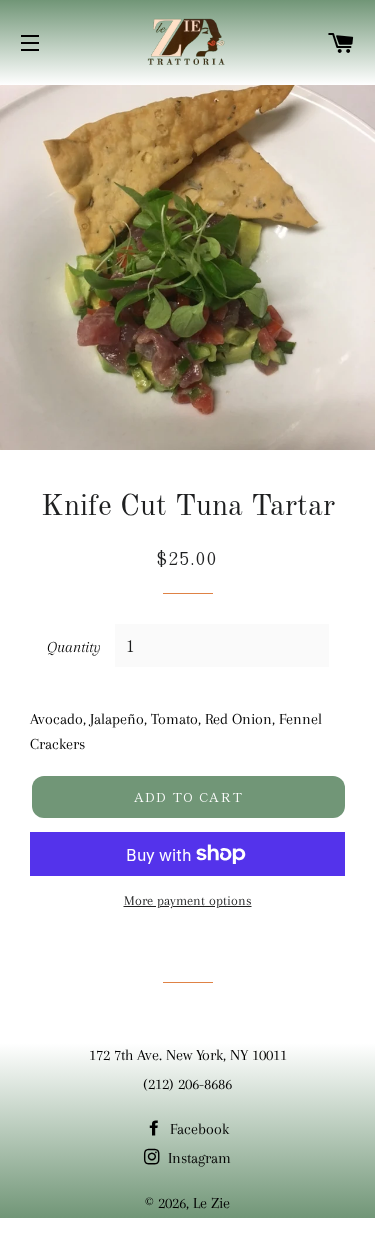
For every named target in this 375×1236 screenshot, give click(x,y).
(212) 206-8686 (187, 1084)
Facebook (197, 1129)
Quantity (74, 647)
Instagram (197, 1158)
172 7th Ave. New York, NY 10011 (188, 1055)
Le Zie (211, 1203)
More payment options (188, 900)
